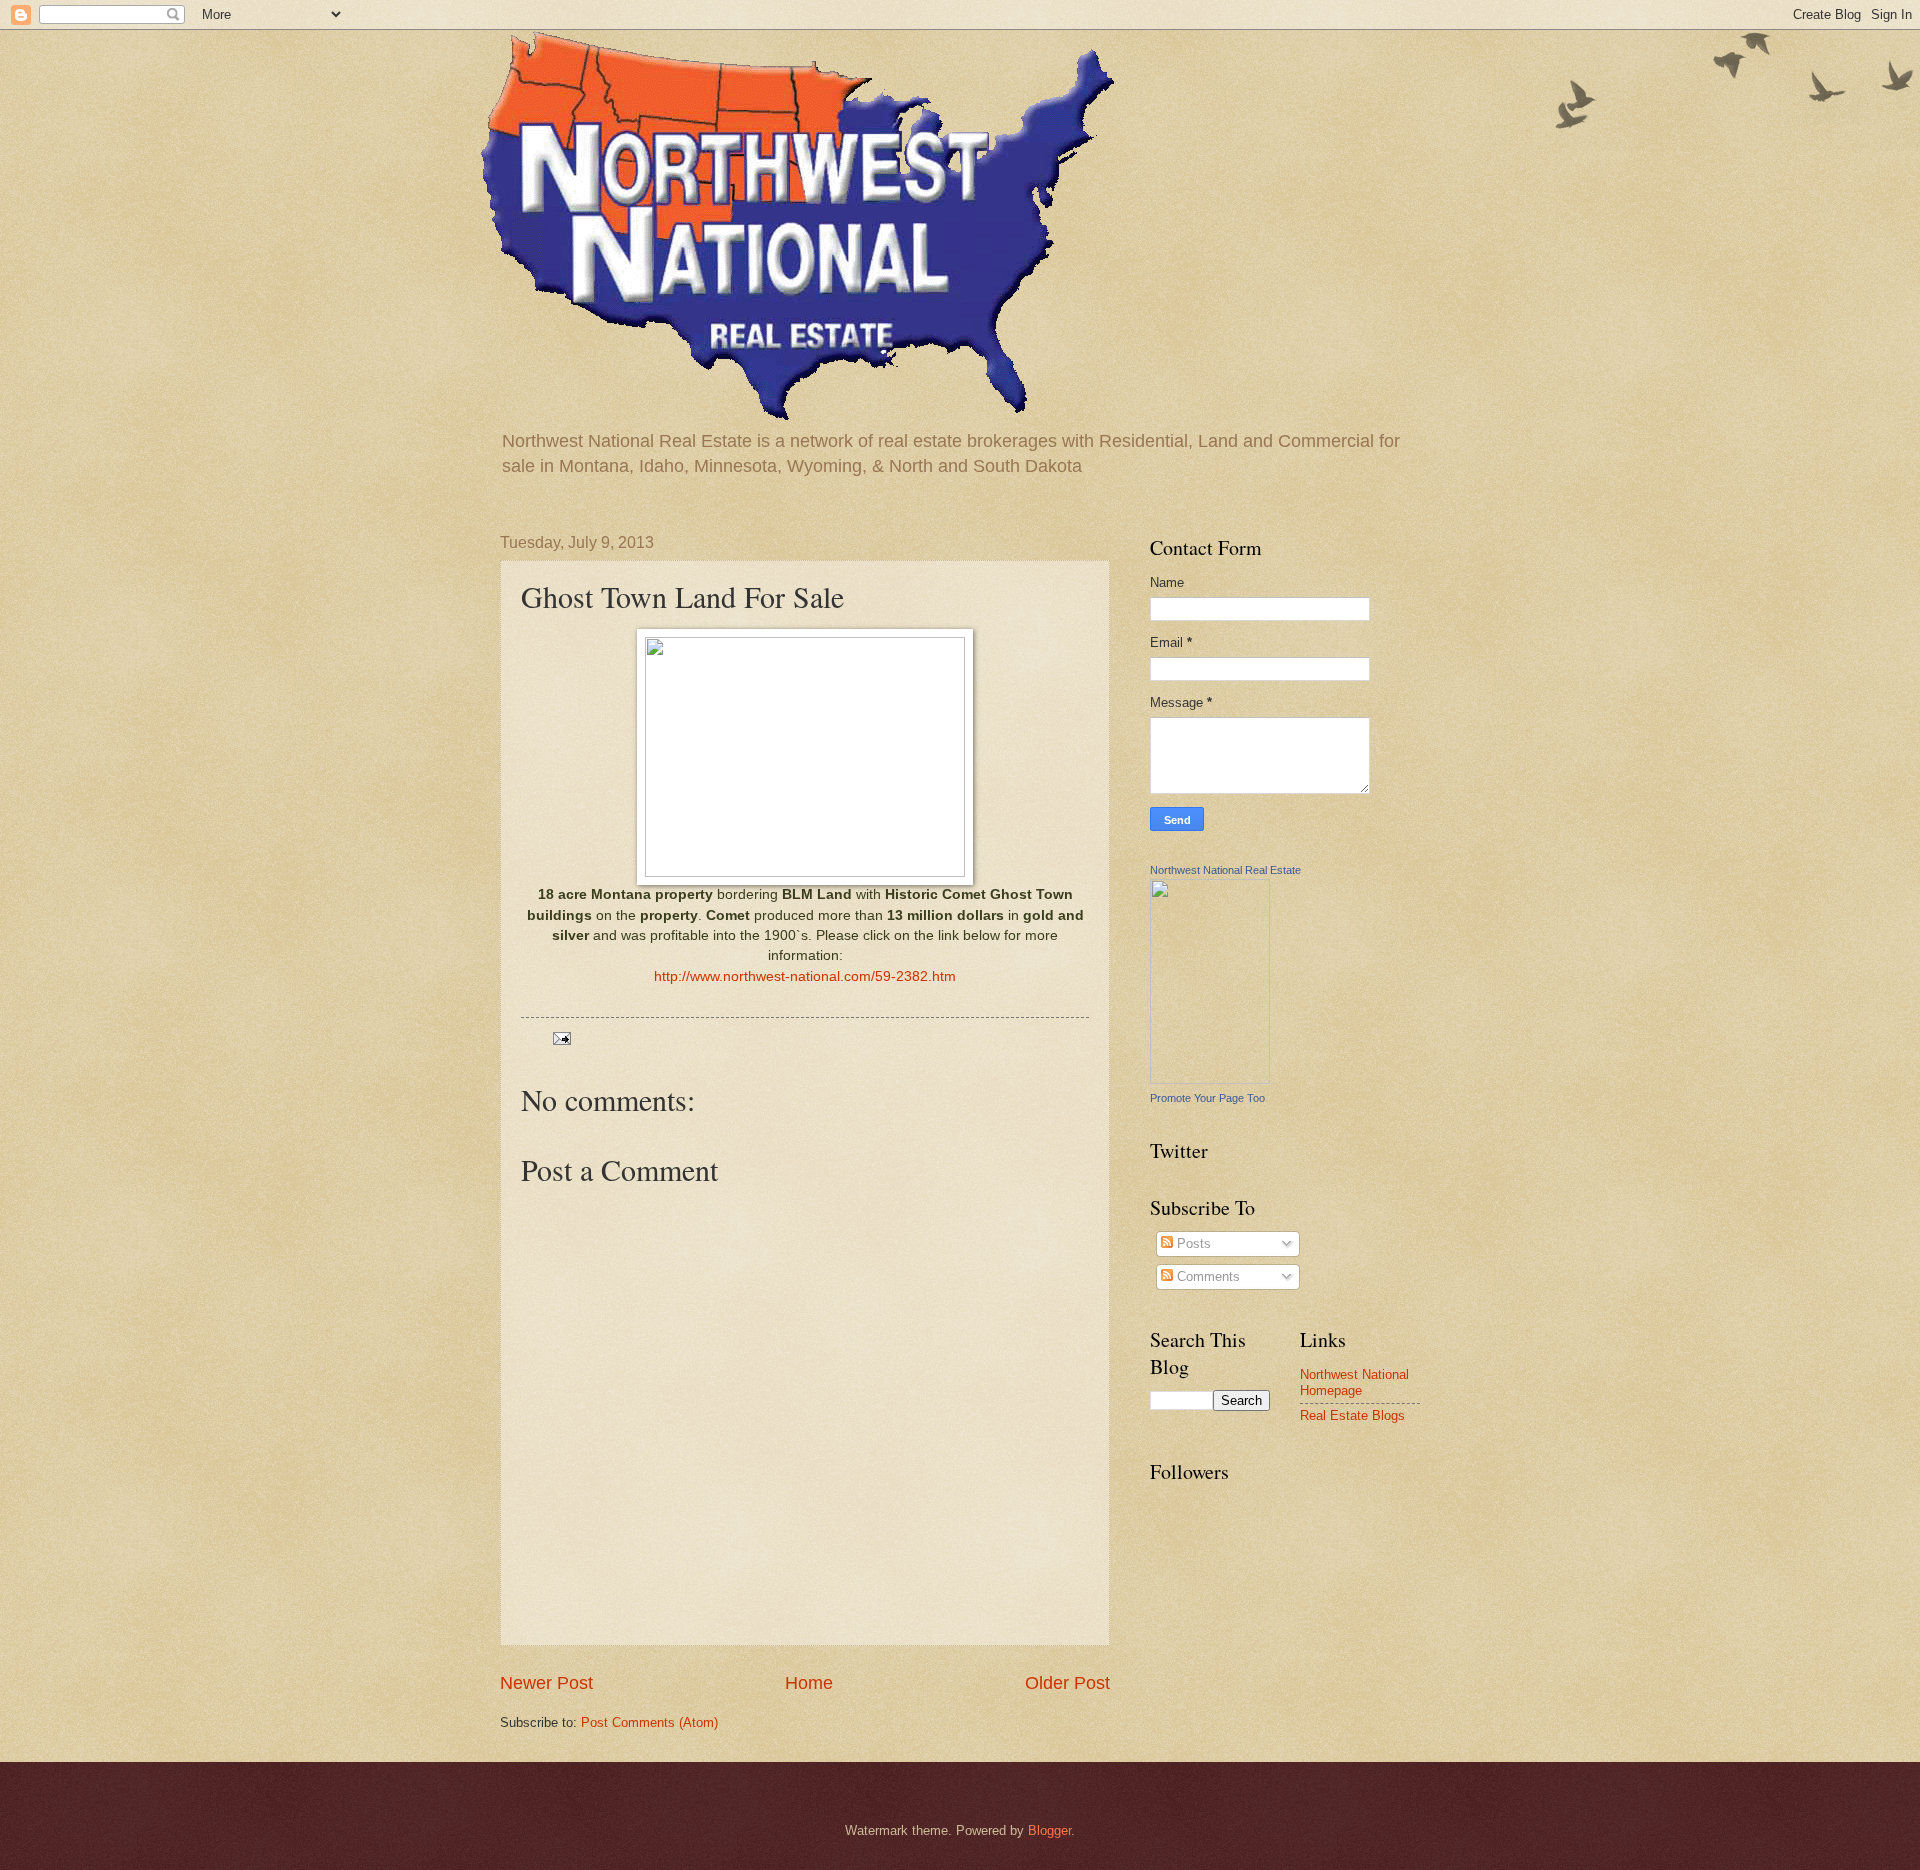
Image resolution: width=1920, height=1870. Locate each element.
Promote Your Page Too (1207, 1098)
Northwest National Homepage (1354, 1382)
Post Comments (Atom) (649, 1722)
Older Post (1067, 1683)
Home (809, 1683)
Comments (1206, 1276)
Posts (1192, 1243)
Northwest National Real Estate (1225, 870)
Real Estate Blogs (1352, 1415)
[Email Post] (561, 1037)
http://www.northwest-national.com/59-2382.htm (805, 976)
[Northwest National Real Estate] (1210, 1079)
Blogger (1049, 1830)
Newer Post (546, 1683)
